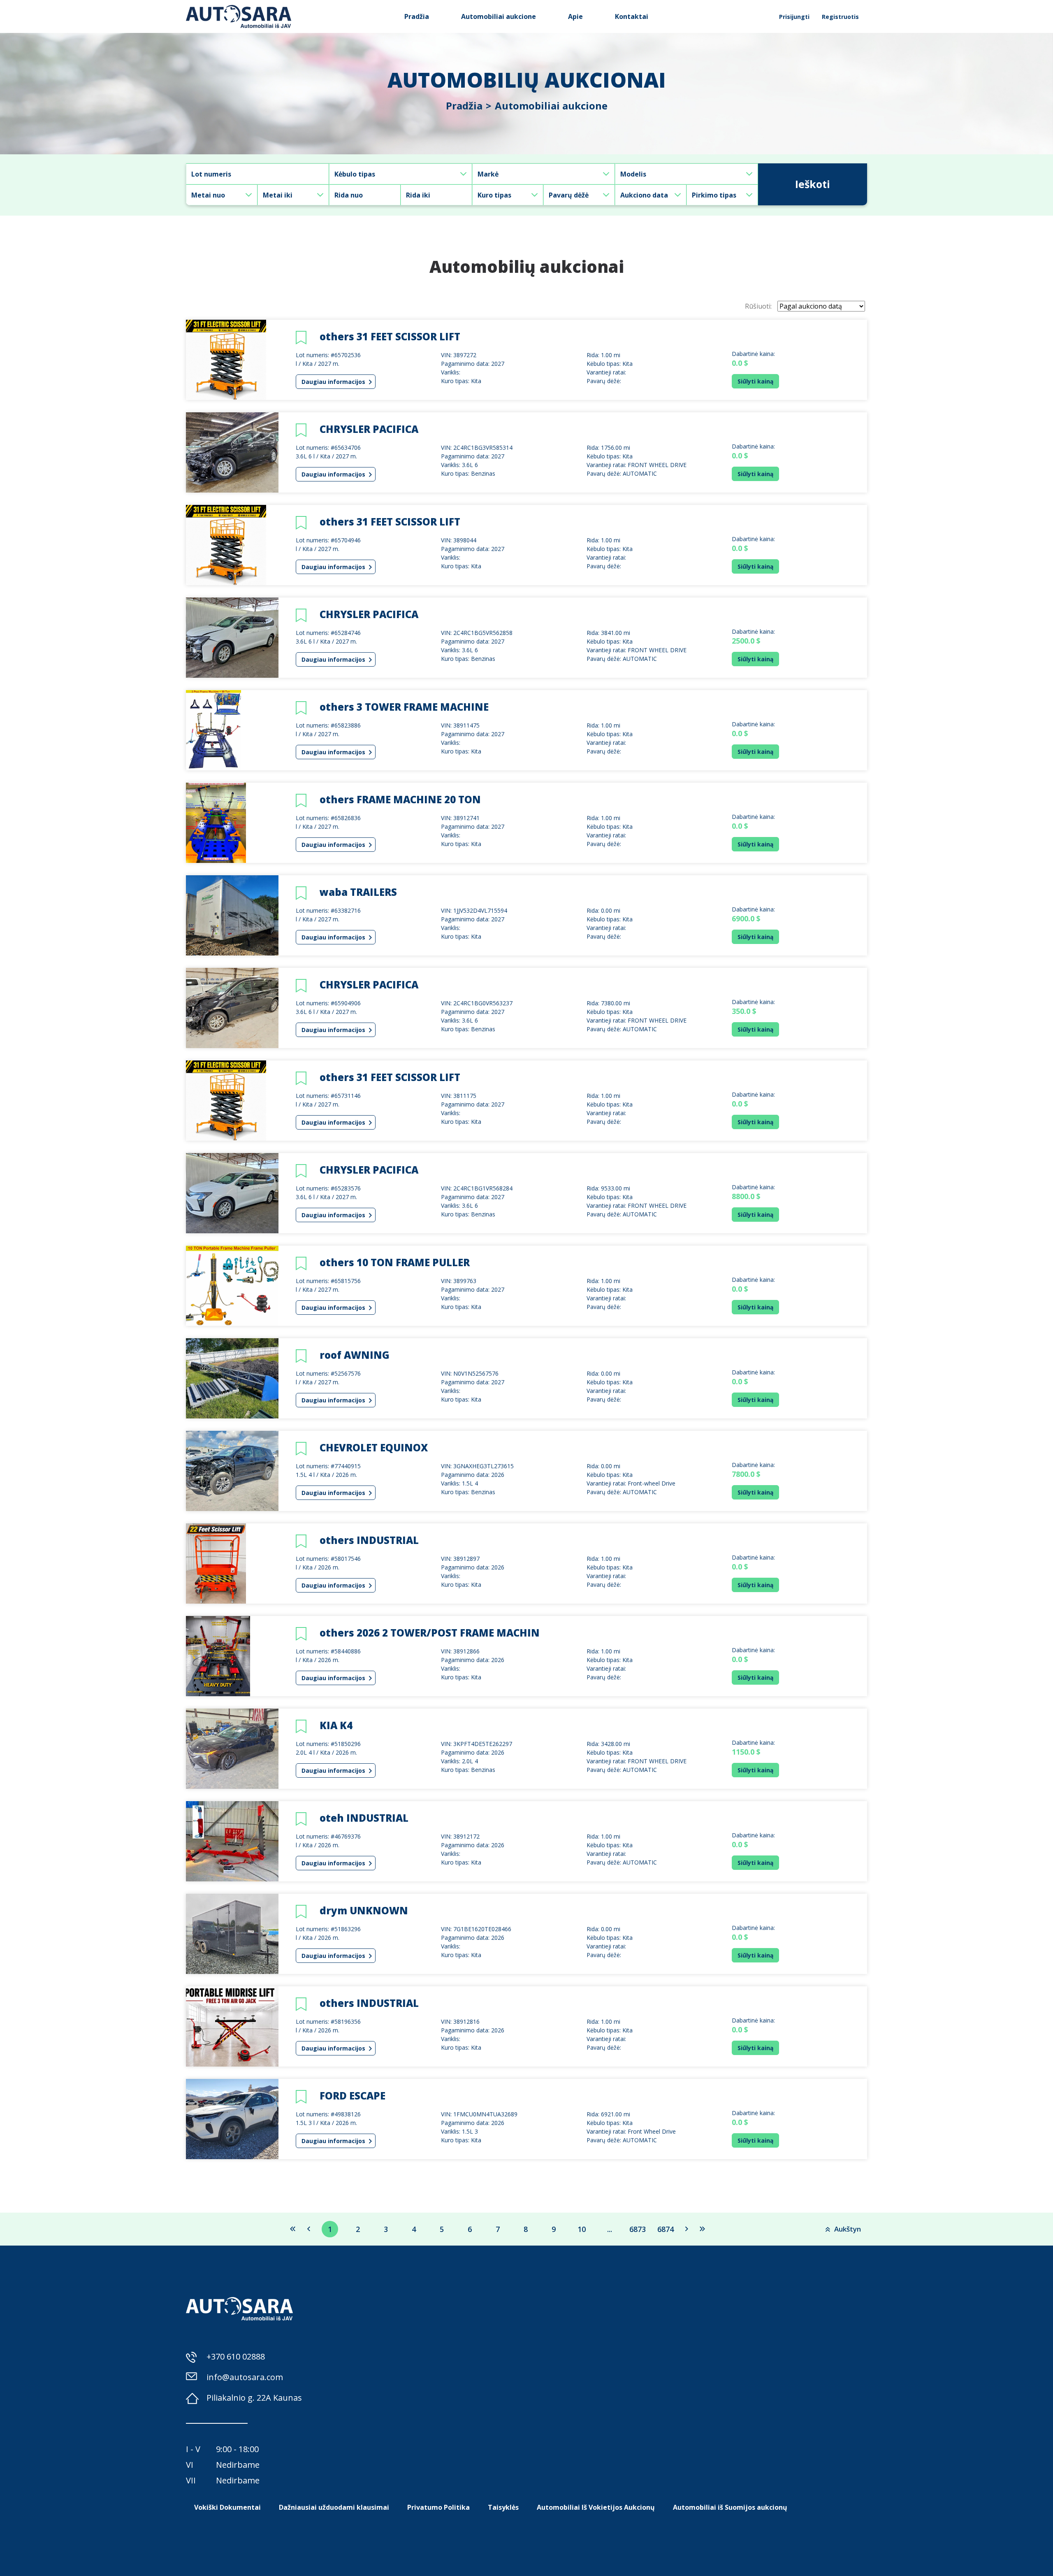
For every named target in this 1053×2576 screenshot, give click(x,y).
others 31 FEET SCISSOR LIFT (390, 336)
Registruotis (840, 17)
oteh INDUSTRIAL (364, 1818)
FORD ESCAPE (353, 2096)
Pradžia (417, 16)
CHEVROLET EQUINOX (374, 1447)
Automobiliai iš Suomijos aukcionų (730, 2507)
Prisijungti (794, 17)
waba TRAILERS (358, 892)
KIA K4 (336, 1725)
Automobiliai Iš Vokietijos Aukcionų (596, 2507)
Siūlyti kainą (755, 381)
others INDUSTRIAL (369, 1540)
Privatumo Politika (438, 2507)
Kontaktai (632, 16)
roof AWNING (355, 1355)
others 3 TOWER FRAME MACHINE (404, 707)
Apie (575, 16)
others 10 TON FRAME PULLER (395, 1262)
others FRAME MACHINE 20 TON (400, 799)
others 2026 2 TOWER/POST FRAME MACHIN (430, 1633)
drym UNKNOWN (364, 1910)
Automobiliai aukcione (499, 16)
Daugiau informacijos (334, 382)
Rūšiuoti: (758, 306)
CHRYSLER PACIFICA (369, 429)
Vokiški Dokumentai (227, 2507)
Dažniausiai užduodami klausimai (334, 2507)
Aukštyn (848, 2229)
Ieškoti (813, 184)
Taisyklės (503, 2507)
